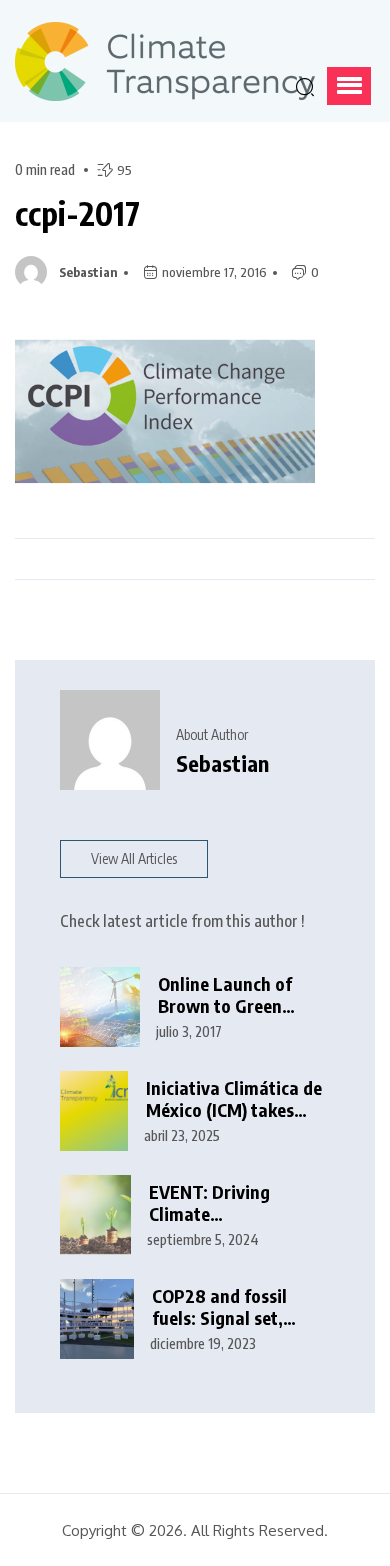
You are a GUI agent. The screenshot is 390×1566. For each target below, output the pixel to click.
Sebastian (88, 272)
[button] (349, 86)
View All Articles (134, 858)
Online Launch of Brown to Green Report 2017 (225, 995)
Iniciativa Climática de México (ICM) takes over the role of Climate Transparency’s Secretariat (234, 1099)
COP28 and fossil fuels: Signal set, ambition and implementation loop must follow (235, 1307)
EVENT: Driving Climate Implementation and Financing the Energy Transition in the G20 (233, 1203)
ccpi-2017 (77, 213)
